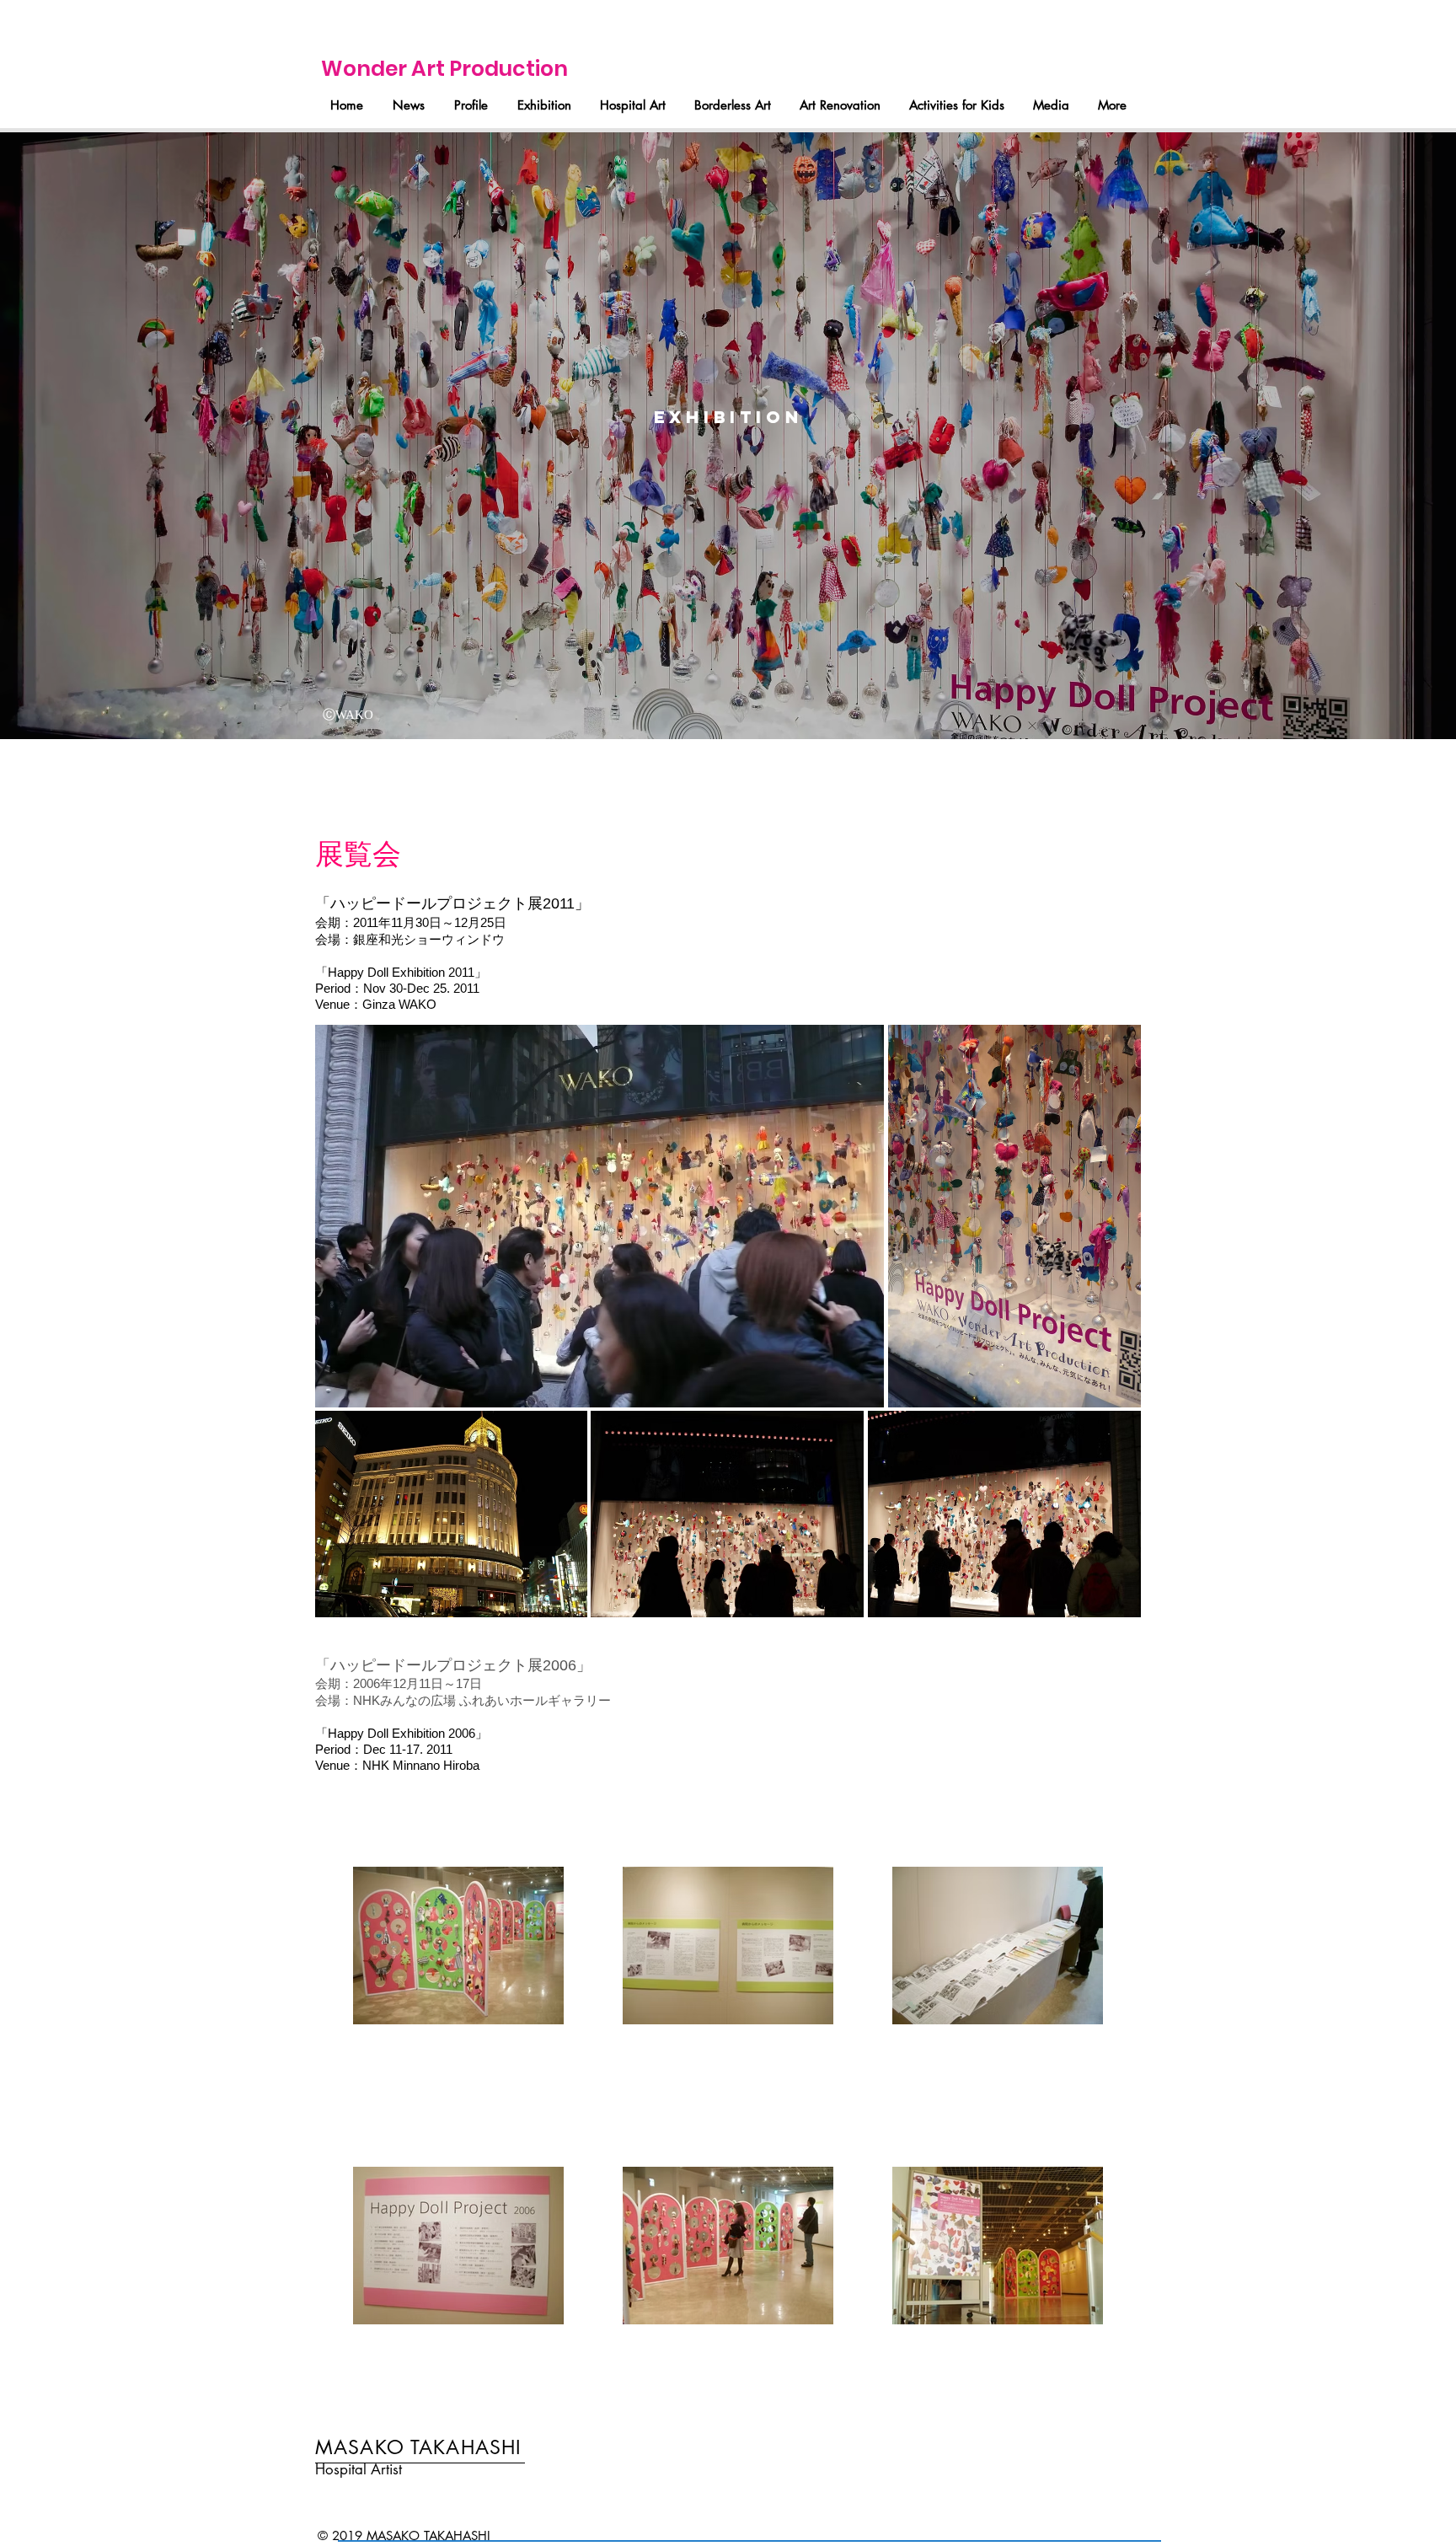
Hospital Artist (359, 2469)
